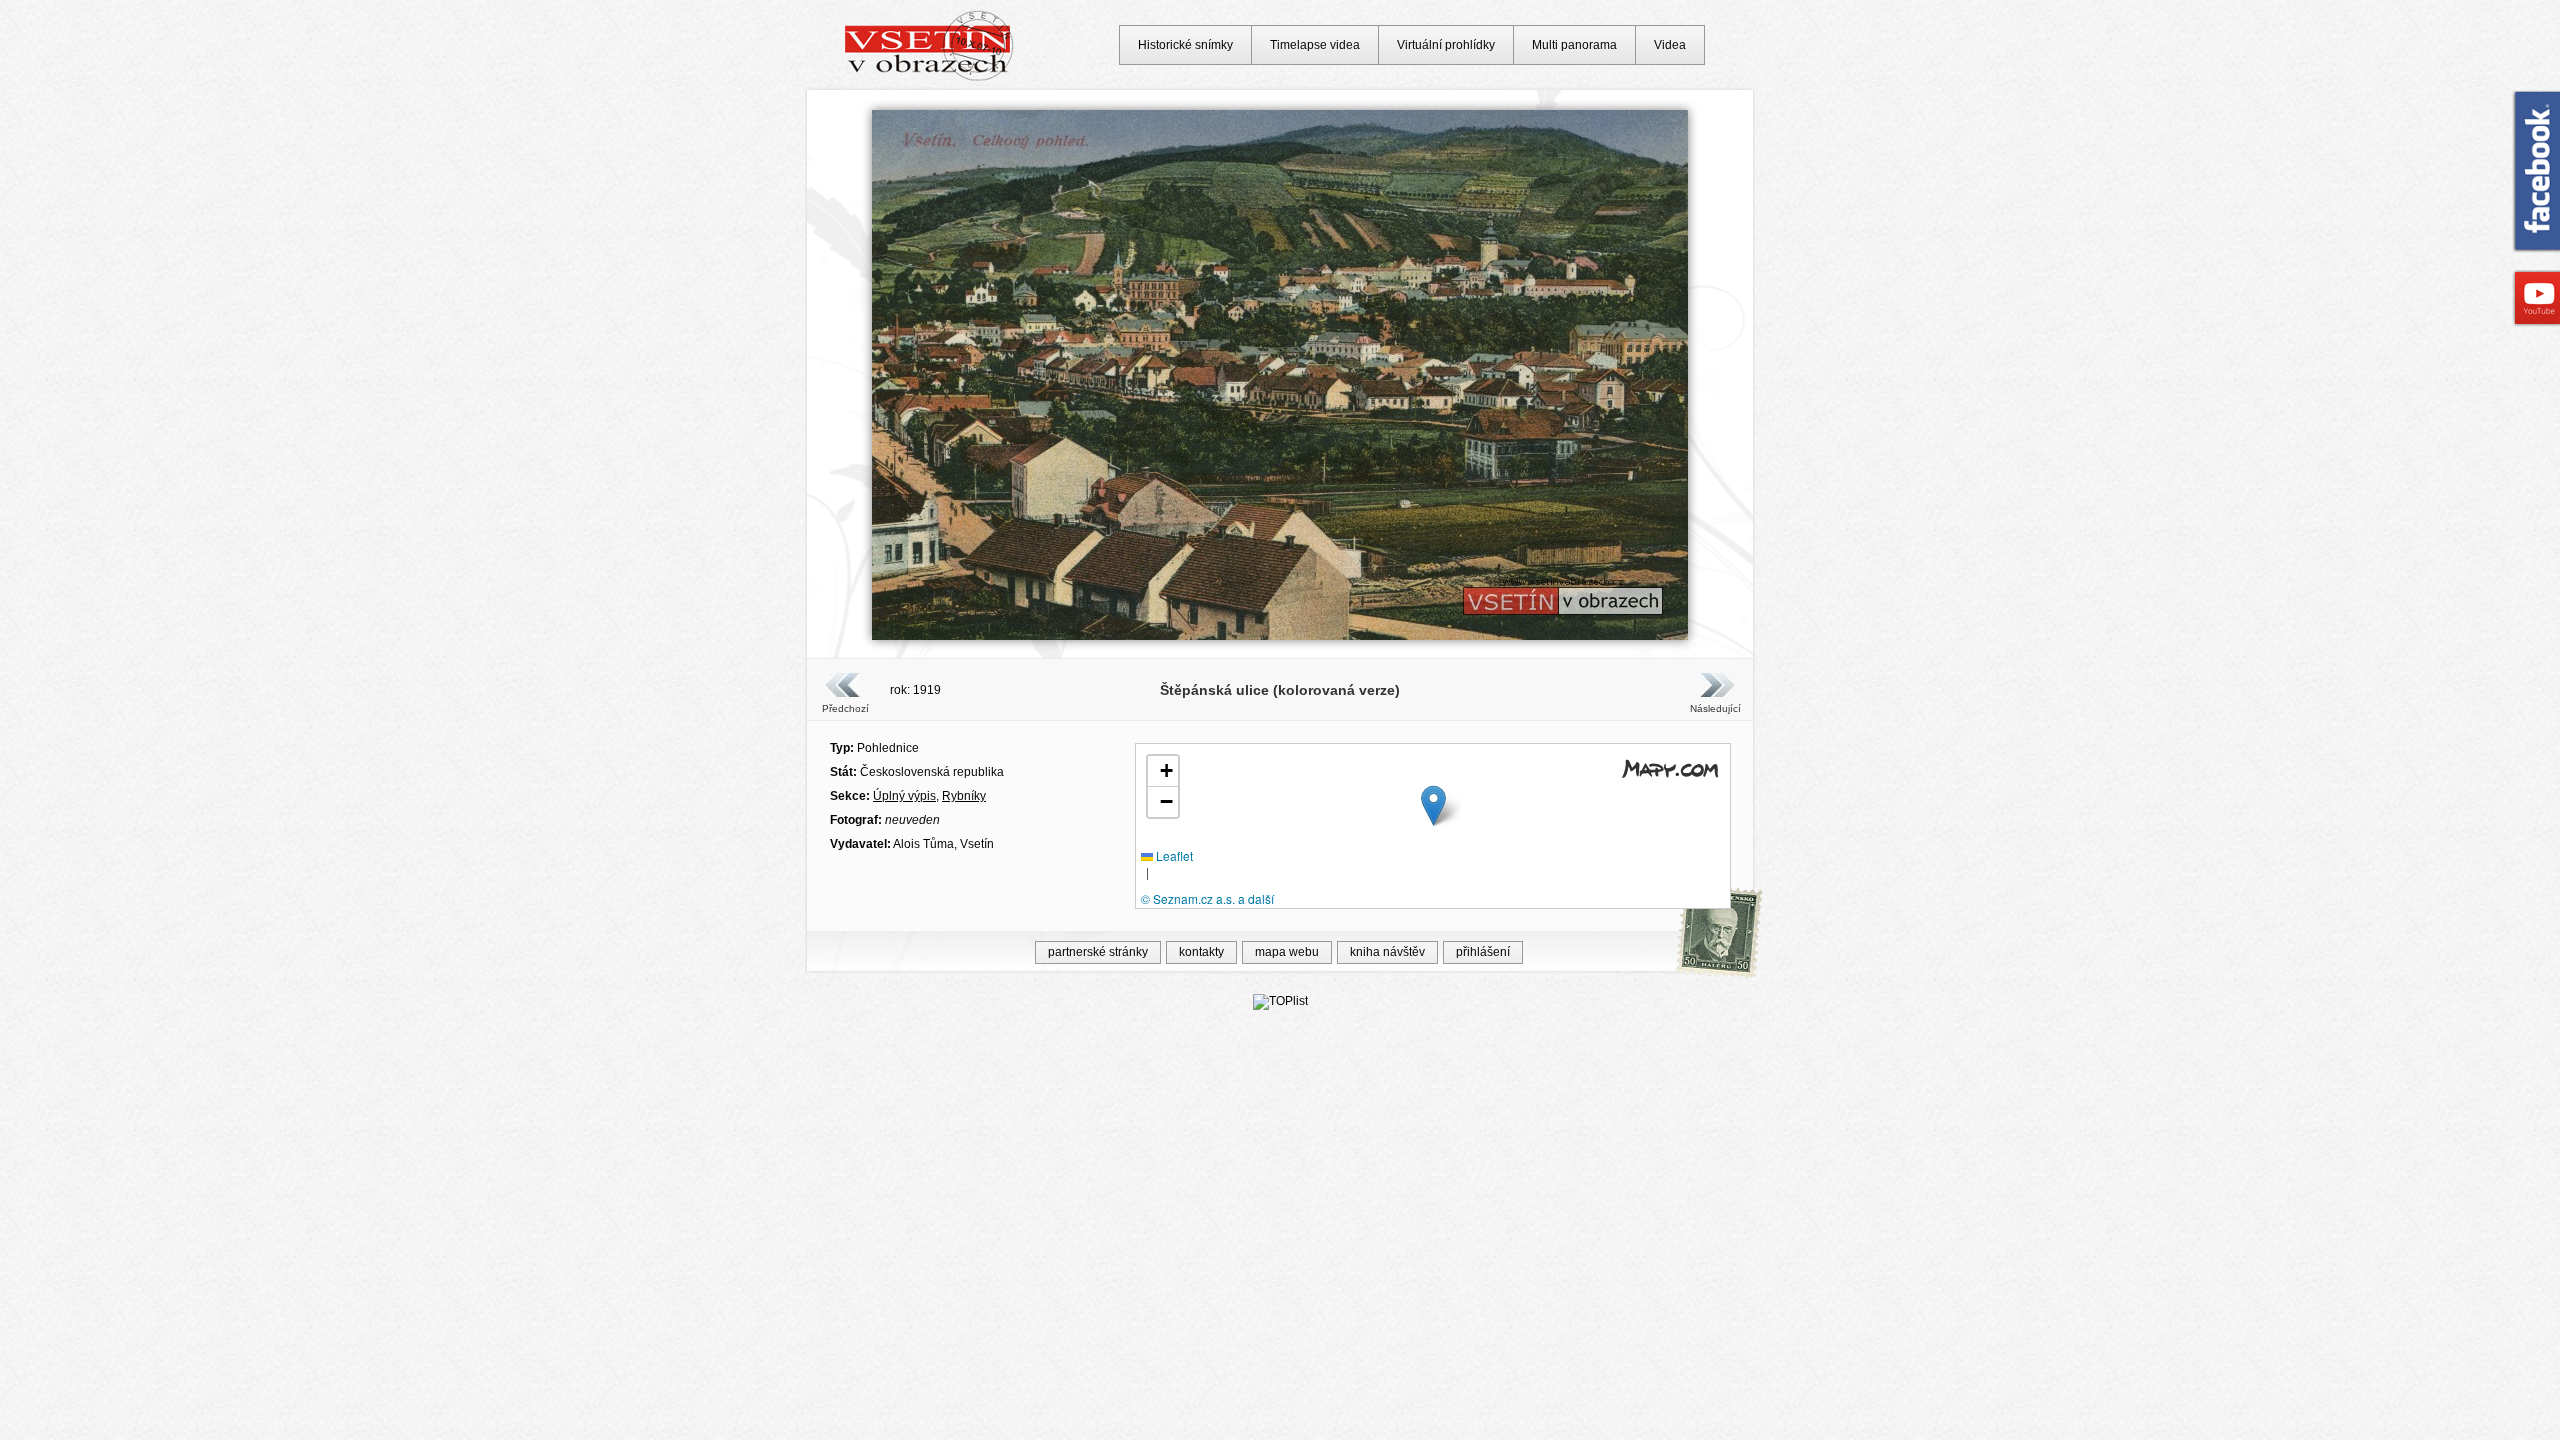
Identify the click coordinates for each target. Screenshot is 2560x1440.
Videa (1670, 45)
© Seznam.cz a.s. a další (1207, 898)
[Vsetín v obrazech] (929, 78)
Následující (1715, 708)
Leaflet (1173, 855)
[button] (1433, 805)
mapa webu (1287, 952)
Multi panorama (1574, 45)
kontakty (1201, 952)
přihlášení (1483, 952)
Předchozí (845, 708)
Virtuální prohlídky (1446, 45)
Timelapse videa (1315, 45)
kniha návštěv (1387, 952)
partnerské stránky (1098, 952)
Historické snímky (1185, 45)
